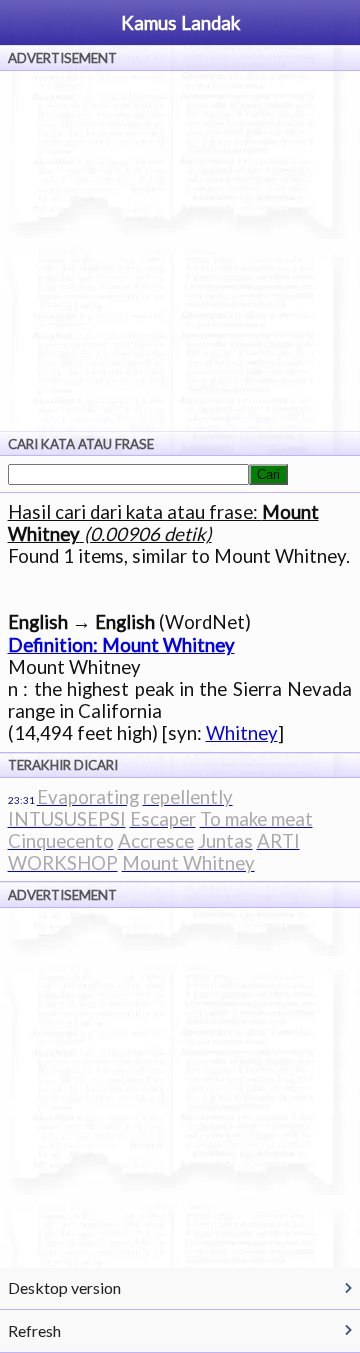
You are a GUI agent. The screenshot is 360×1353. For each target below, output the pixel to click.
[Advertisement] (180, 251)
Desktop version (64, 1287)
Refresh (34, 1330)
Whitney (242, 733)
